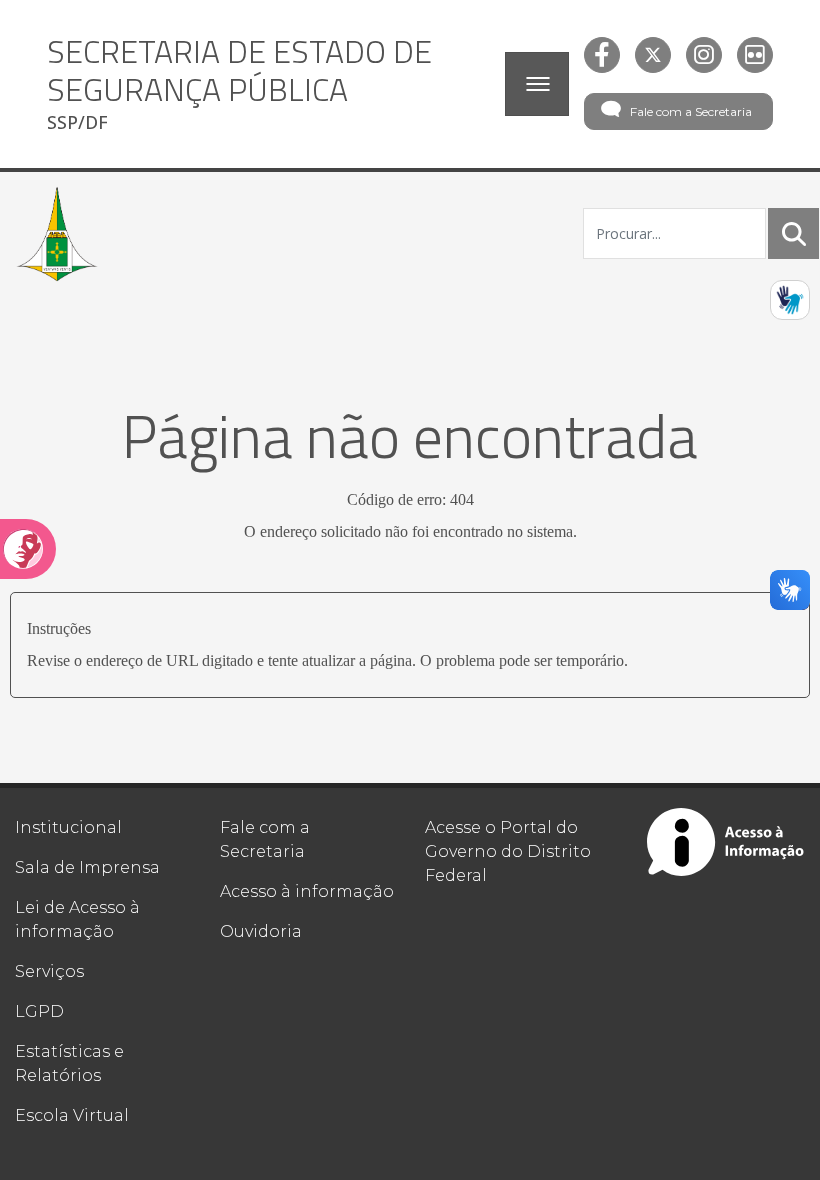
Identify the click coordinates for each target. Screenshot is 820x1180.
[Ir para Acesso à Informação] (726, 842)
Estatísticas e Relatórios (69, 1063)
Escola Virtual (72, 1115)
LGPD (39, 1011)
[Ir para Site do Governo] (57, 234)
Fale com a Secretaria (691, 111)
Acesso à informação (307, 891)
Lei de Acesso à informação (77, 919)
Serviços (49, 971)
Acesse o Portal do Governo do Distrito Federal (508, 851)
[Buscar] (794, 234)
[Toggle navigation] (537, 84)
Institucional (68, 827)
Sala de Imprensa (87, 867)
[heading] (268, 84)
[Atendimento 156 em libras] (790, 300)
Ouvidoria (261, 931)
